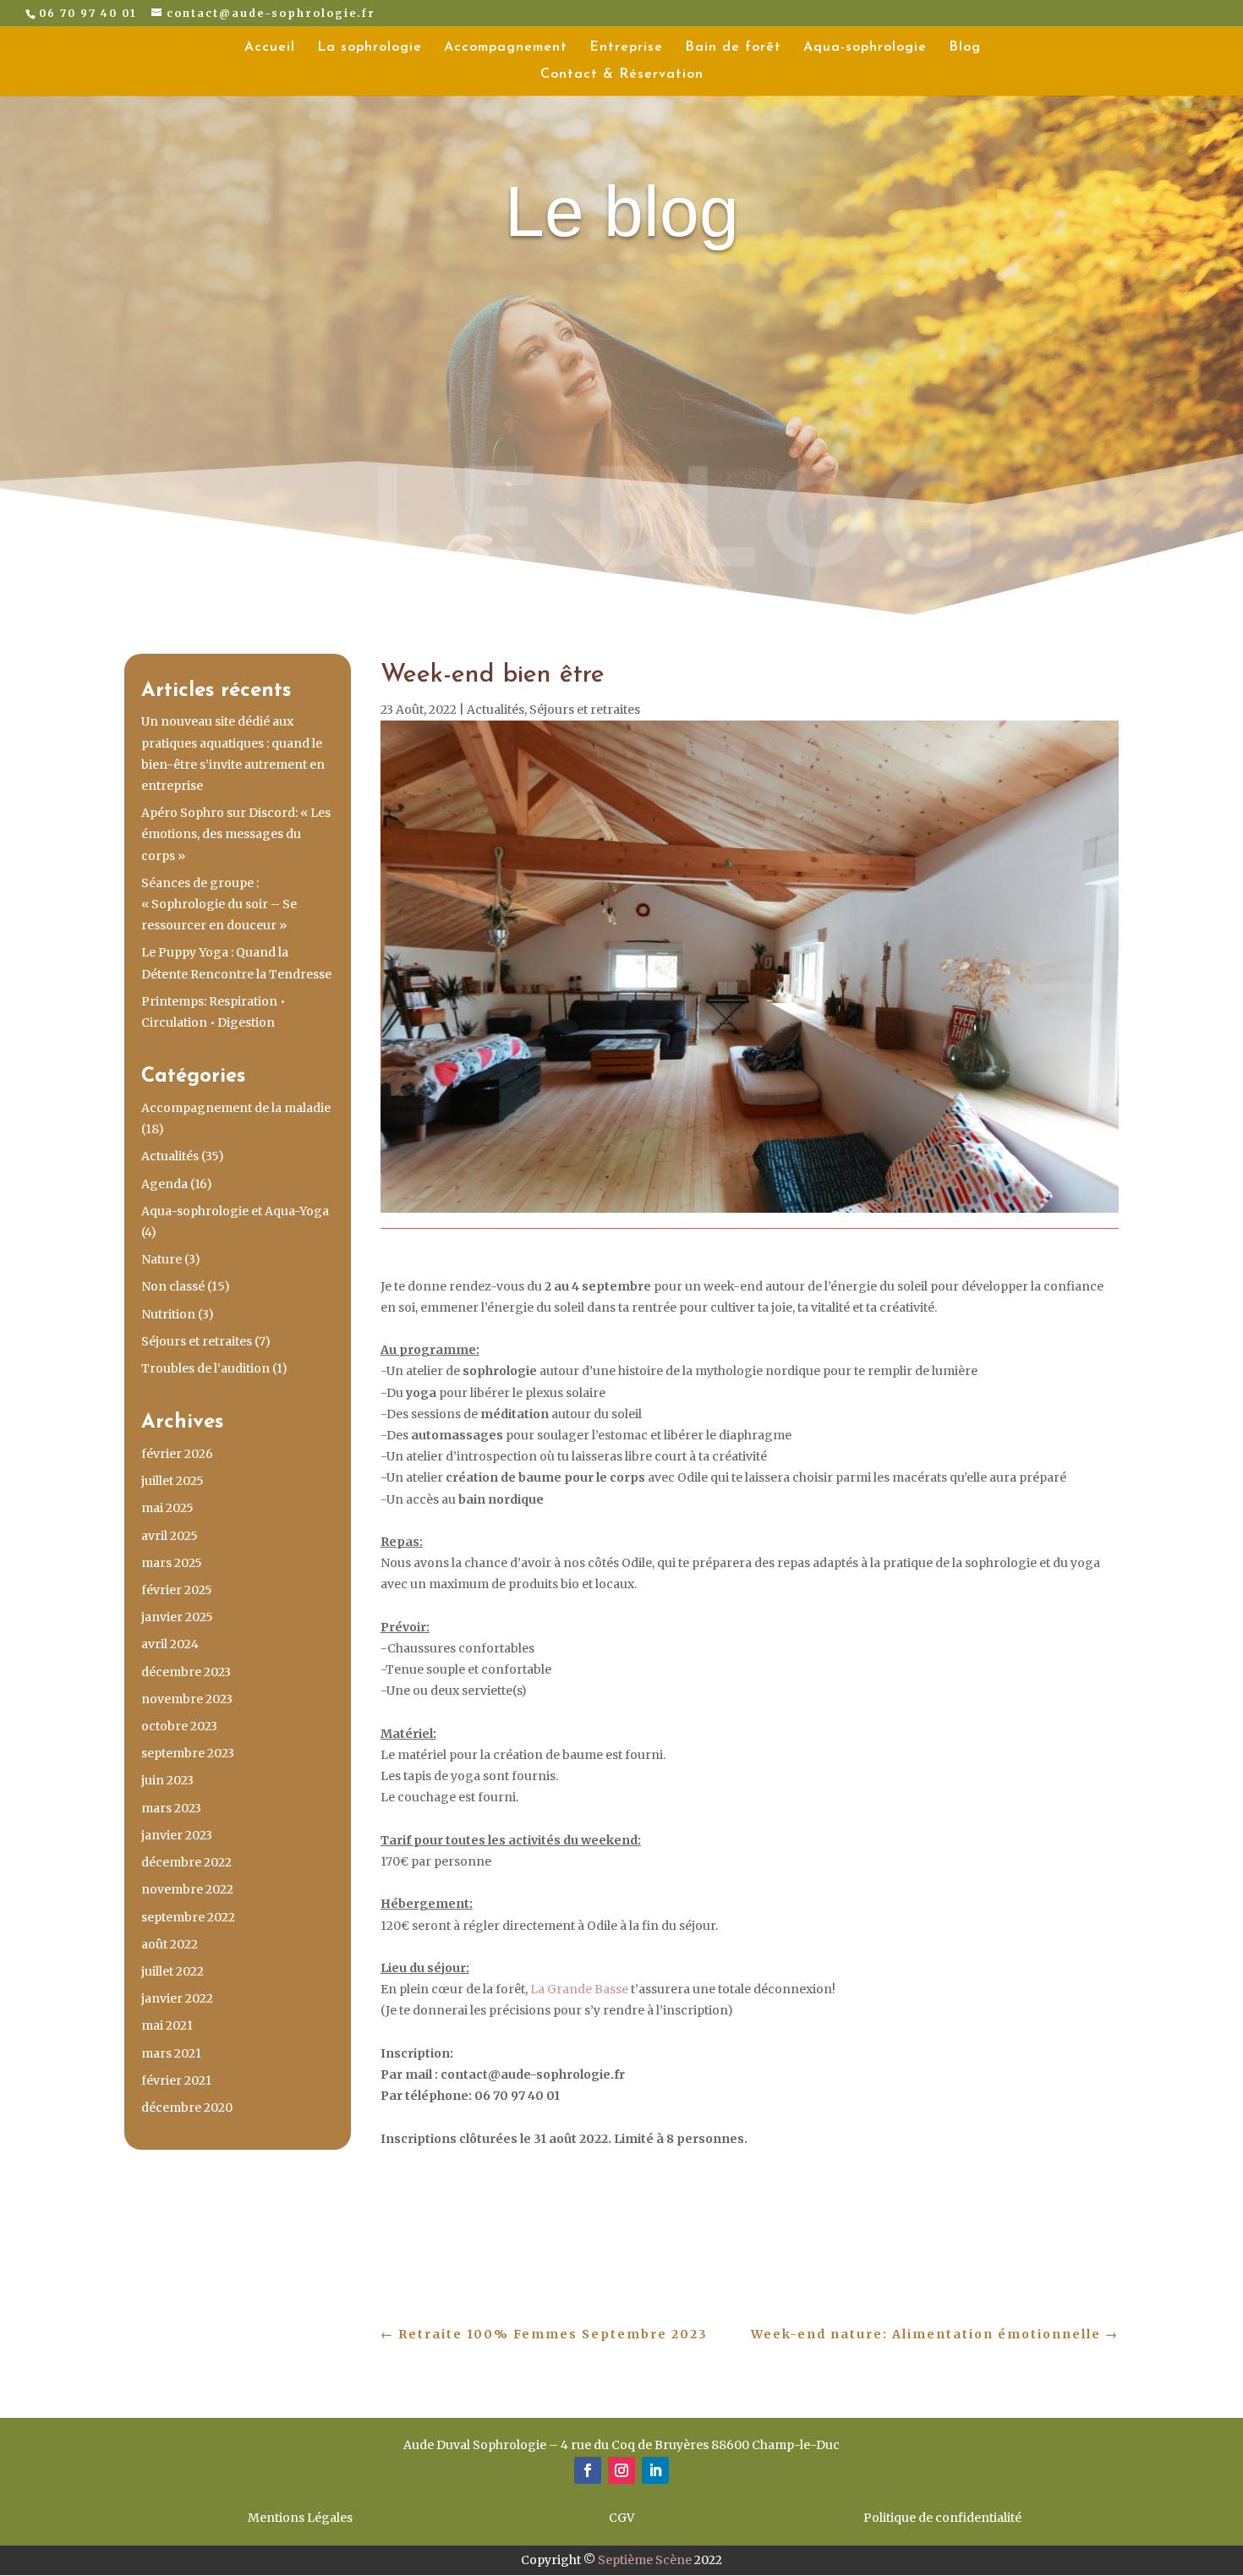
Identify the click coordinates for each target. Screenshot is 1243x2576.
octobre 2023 (179, 1726)
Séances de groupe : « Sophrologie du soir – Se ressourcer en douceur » (219, 904)
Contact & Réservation (622, 75)
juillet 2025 (172, 1481)
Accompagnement (506, 48)
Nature (162, 1259)
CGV (621, 2518)
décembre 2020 (187, 2107)
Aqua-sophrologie (865, 48)
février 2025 (177, 1590)
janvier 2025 (177, 1617)
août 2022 (170, 1944)
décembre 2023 (186, 1672)
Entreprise (626, 48)
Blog (965, 48)
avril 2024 (170, 1644)
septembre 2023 (188, 1753)
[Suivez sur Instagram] (621, 2470)
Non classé (173, 1286)
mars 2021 (171, 2053)
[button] (750, 2160)
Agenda (164, 1184)
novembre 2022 (187, 1889)
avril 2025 (170, 1536)
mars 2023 (171, 1808)
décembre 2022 (186, 1862)
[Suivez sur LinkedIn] (655, 2470)
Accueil (270, 48)
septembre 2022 (188, 1917)
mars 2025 (172, 1563)
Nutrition (168, 1314)
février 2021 (176, 2080)
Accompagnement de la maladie (236, 1108)
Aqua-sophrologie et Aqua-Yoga (235, 1211)
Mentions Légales (300, 2518)
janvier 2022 (177, 1998)
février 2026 (177, 1454)
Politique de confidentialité (942, 2518)
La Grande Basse (578, 1989)
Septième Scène (645, 2560)
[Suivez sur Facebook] (588, 2470)
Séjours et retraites (197, 1341)
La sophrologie (370, 48)
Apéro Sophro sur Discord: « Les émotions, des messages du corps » (236, 834)
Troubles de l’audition (205, 1368)
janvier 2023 (177, 1835)
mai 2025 (167, 1508)
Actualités (170, 1156)
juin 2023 (167, 1780)
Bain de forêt (733, 48)
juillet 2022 (172, 1971)
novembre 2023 (187, 1699)
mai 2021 (167, 2025)
